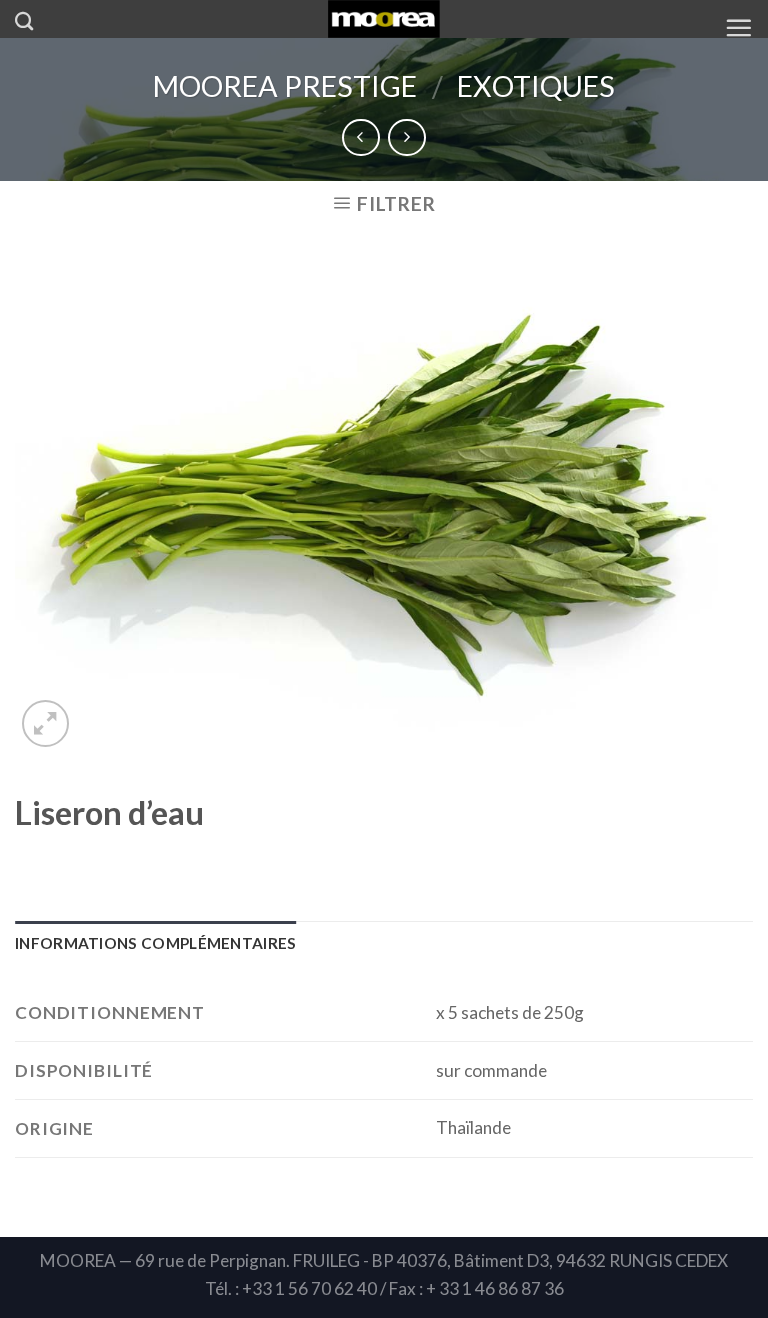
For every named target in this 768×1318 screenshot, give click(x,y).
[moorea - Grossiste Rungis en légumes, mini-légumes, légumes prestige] (384, 19)
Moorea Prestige (285, 86)
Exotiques (536, 86)
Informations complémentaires (156, 943)
